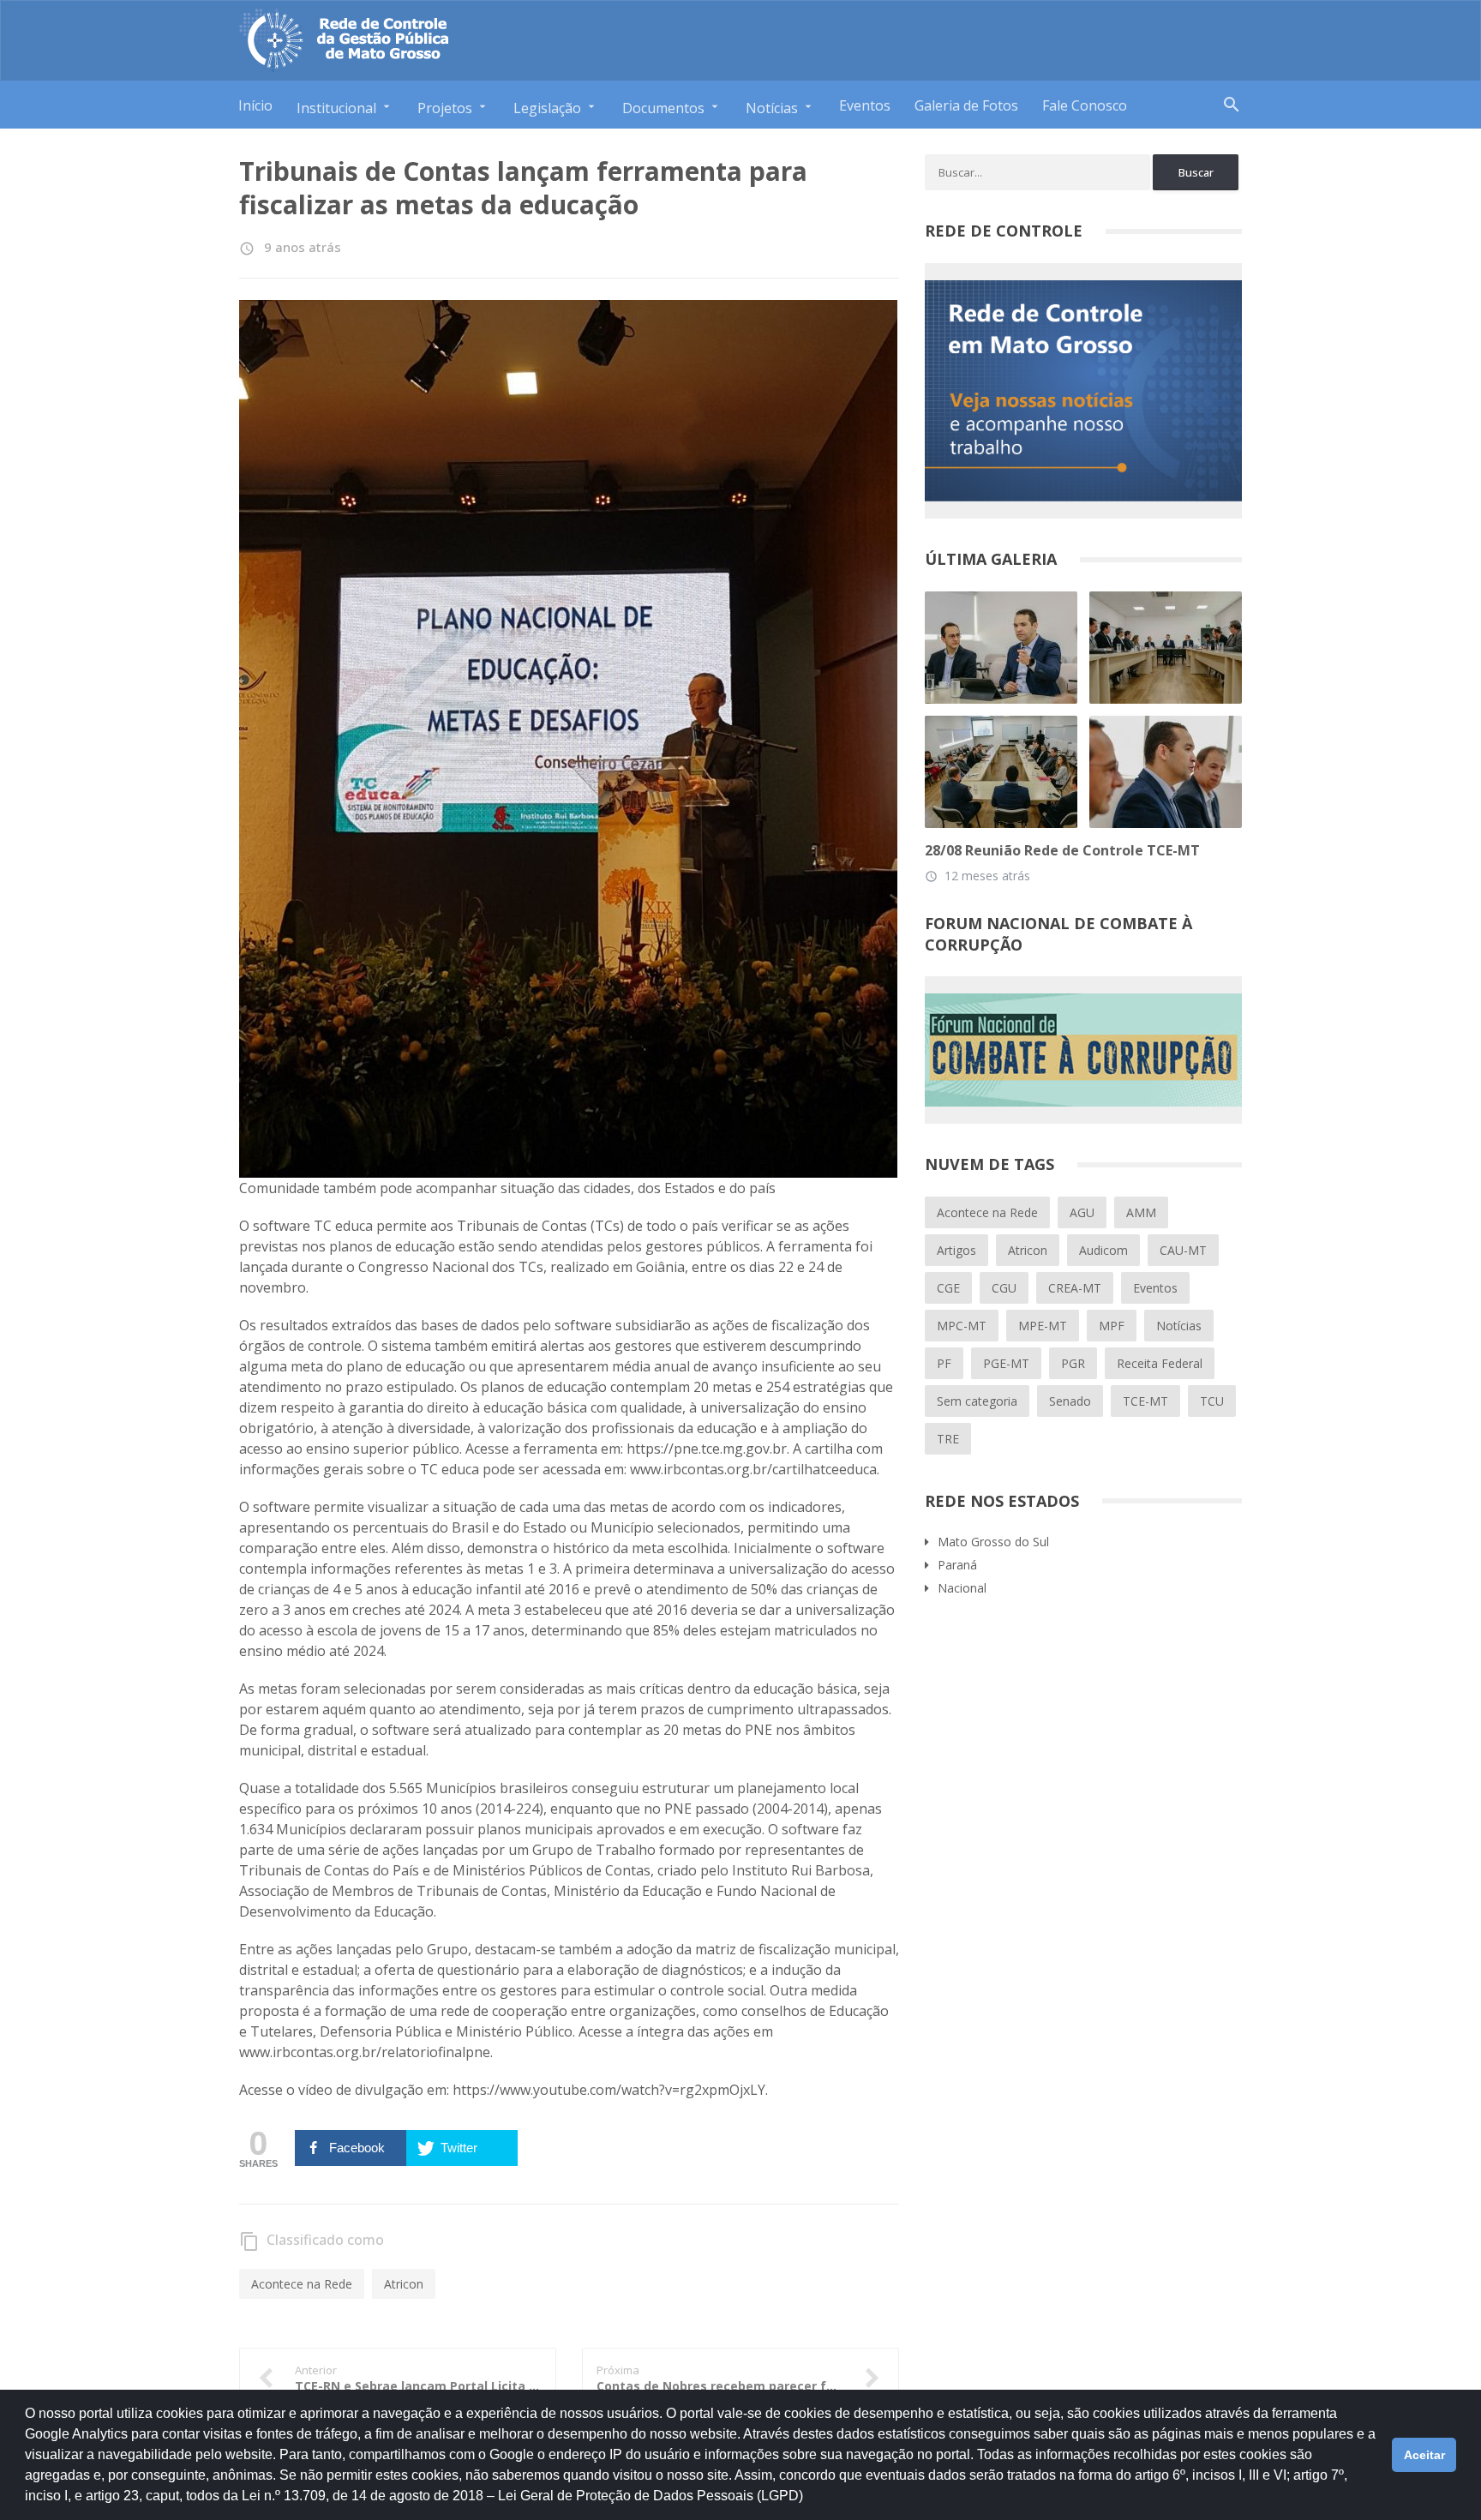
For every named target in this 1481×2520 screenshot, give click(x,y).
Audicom (1103, 1250)
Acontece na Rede (302, 2284)
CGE (948, 1288)
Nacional (962, 1588)
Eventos (865, 105)
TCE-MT (1145, 1401)
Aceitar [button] (1424, 2455)
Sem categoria (977, 1401)
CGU (1004, 1288)
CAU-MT (1183, 1250)
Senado (1070, 1401)
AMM (1141, 1212)
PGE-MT (1006, 1363)
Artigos (956, 1250)
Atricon (404, 2284)
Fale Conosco (1085, 105)
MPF (1112, 1326)
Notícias (1179, 1326)
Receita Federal (1160, 1363)
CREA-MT (1075, 1288)
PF (944, 1363)
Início (255, 105)
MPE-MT (1043, 1326)
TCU (1212, 1401)
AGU (1082, 1212)
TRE (948, 1439)
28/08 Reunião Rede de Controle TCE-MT (1062, 850)
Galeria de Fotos (966, 105)
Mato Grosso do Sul (993, 1542)
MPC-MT (962, 1326)
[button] (809, 2504)
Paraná (957, 1565)
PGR (1073, 1363)
